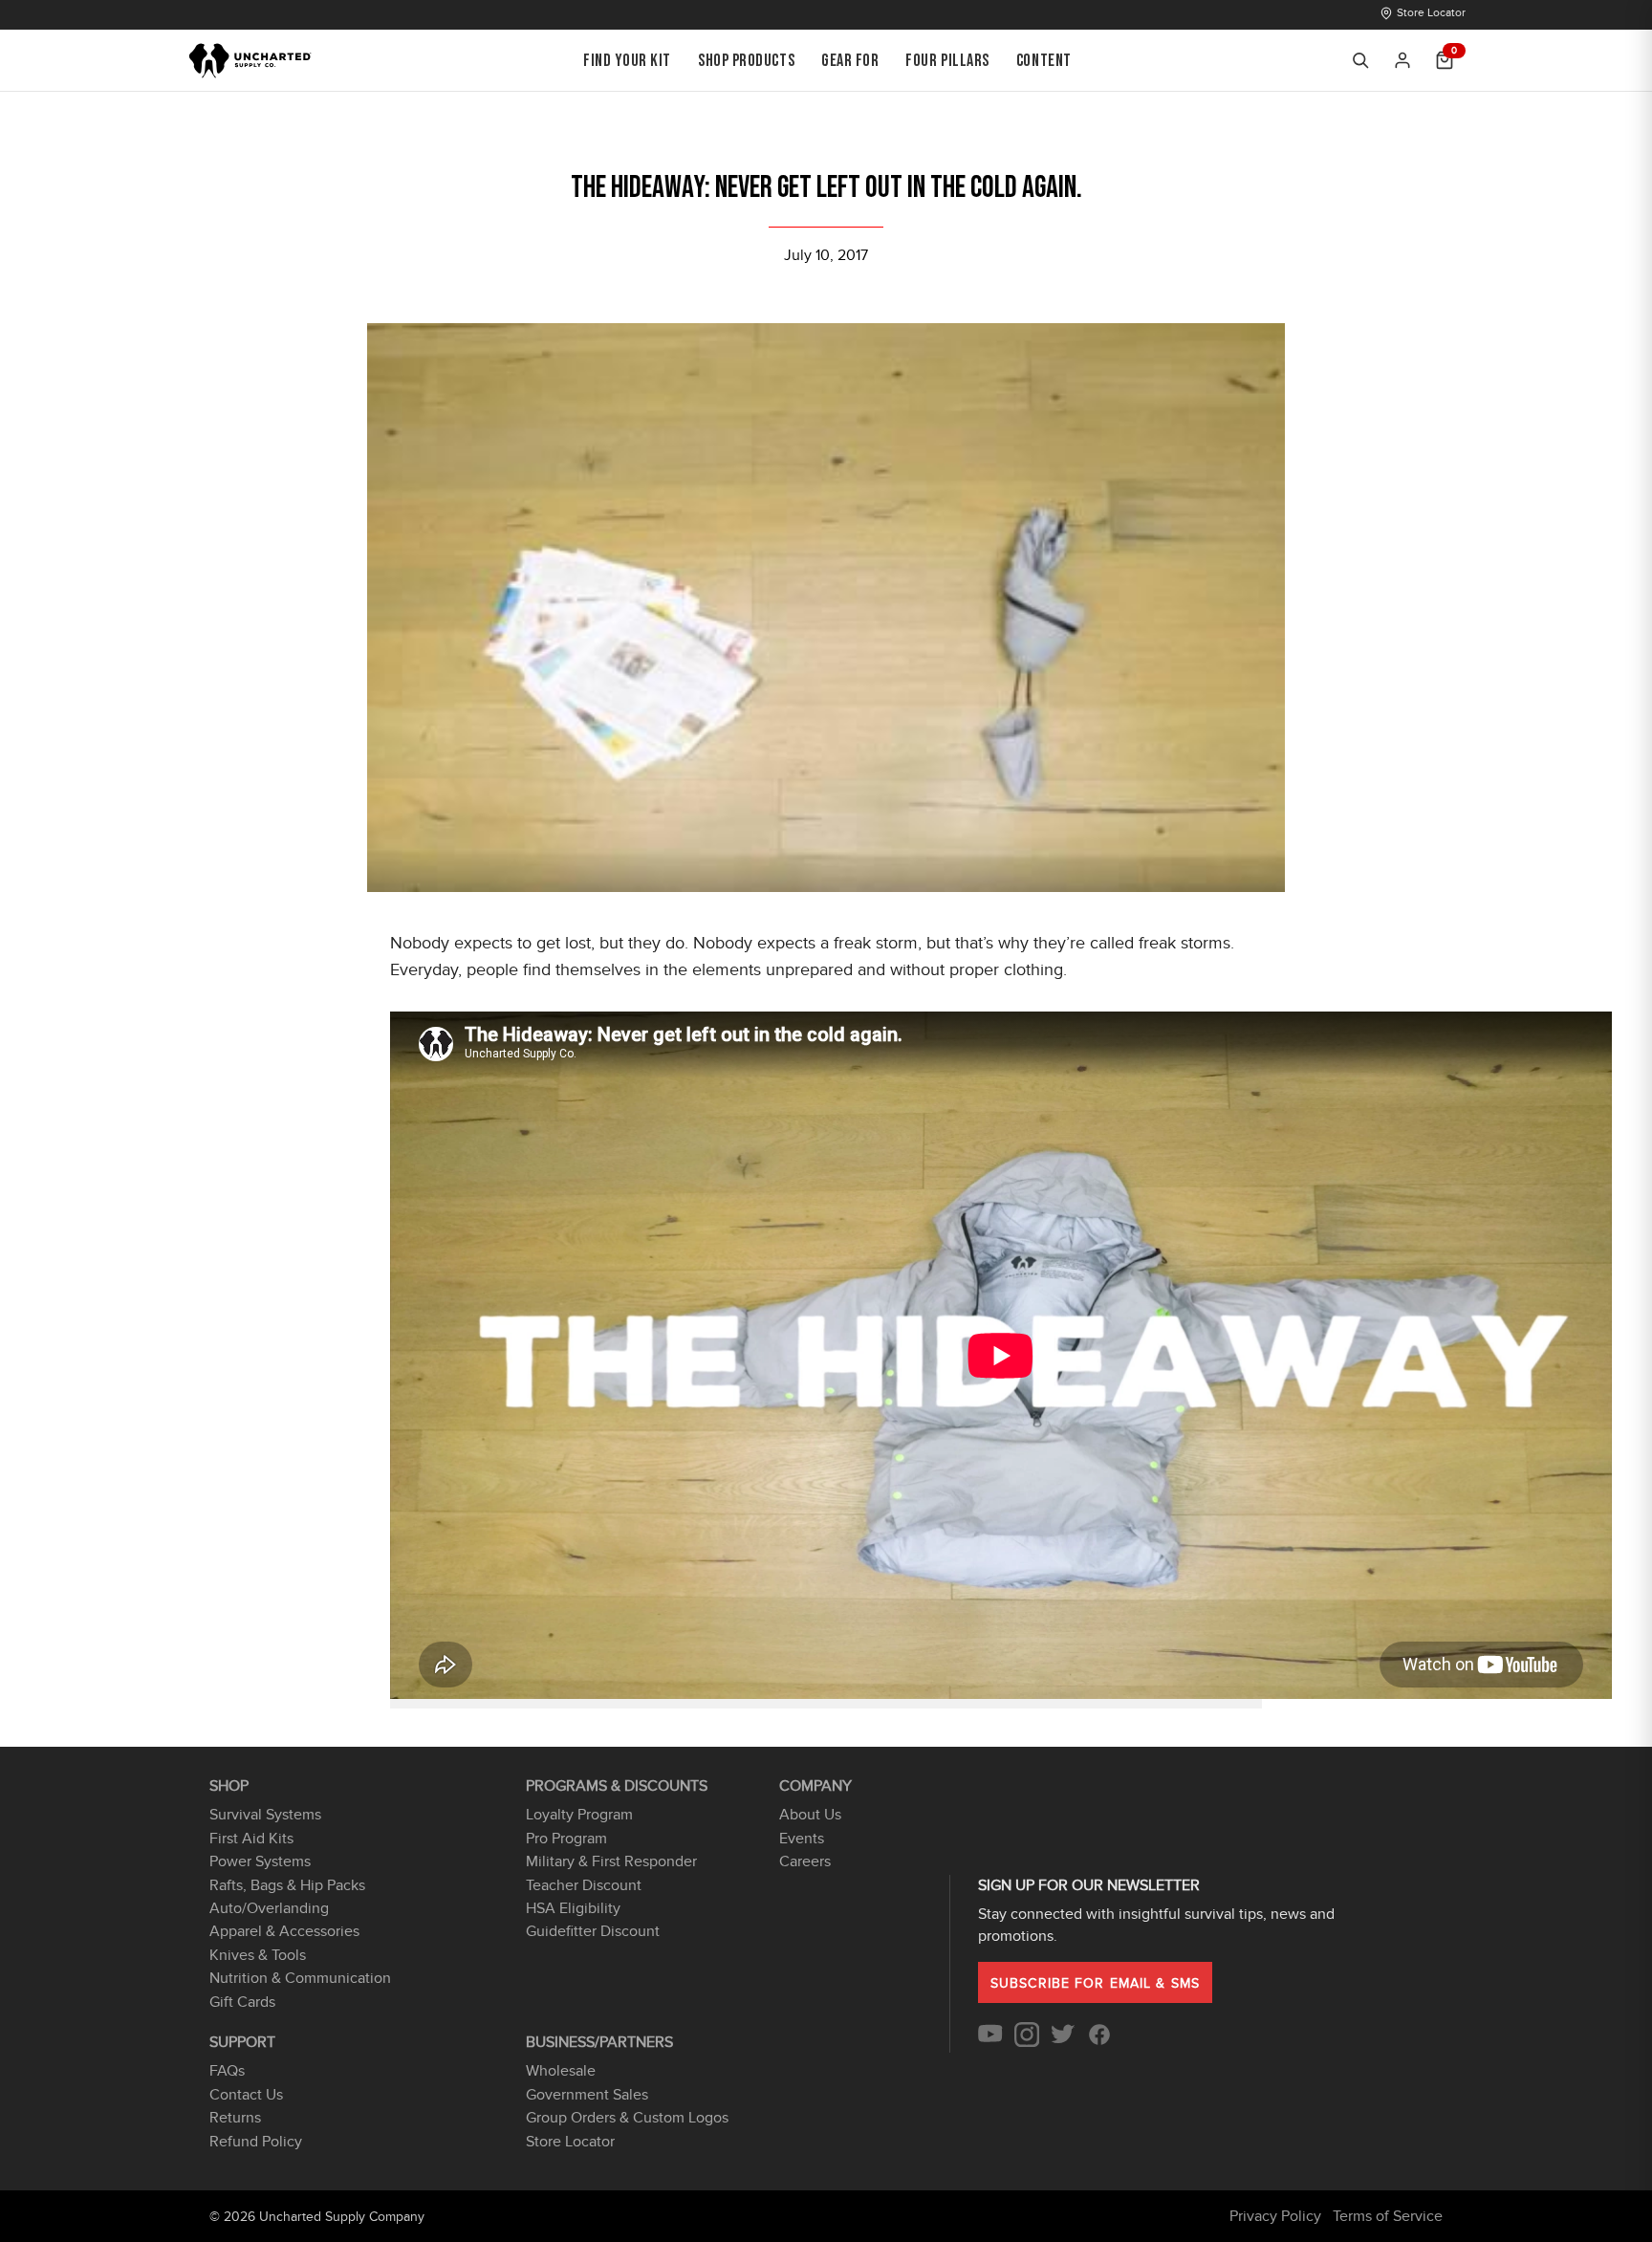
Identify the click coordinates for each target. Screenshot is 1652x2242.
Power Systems (260, 1861)
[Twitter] (1063, 2042)
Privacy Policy (1275, 2216)
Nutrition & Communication (300, 1978)
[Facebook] (1099, 2042)
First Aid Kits (251, 1839)
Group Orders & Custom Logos (627, 2118)
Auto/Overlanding (269, 1908)
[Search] (1360, 60)
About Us (810, 1815)
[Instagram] (1027, 2042)
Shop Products (746, 61)
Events (802, 1839)
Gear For (850, 61)
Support (242, 2042)
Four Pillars (947, 61)
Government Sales (587, 2095)
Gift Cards (242, 2002)
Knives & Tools (258, 1955)
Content (1044, 61)
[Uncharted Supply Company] (251, 60)
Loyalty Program (579, 1815)
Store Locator (1431, 12)
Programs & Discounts (617, 1786)
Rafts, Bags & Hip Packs (287, 1885)
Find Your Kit (627, 61)
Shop (229, 1786)
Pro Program (566, 1839)
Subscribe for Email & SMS (1095, 1983)
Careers (805, 1861)
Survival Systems (265, 1815)
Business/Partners (599, 2042)
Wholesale (561, 2071)
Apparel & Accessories (284, 1931)
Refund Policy (256, 2142)
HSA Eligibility (573, 1908)
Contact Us (246, 2095)
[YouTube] (990, 2042)
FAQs (227, 2071)
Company (815, 1786)
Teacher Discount (584, 1885)
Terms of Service (1388, 2216)
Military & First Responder (611, 1861)
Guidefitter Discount (593, 1931)
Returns (235, 2118)
